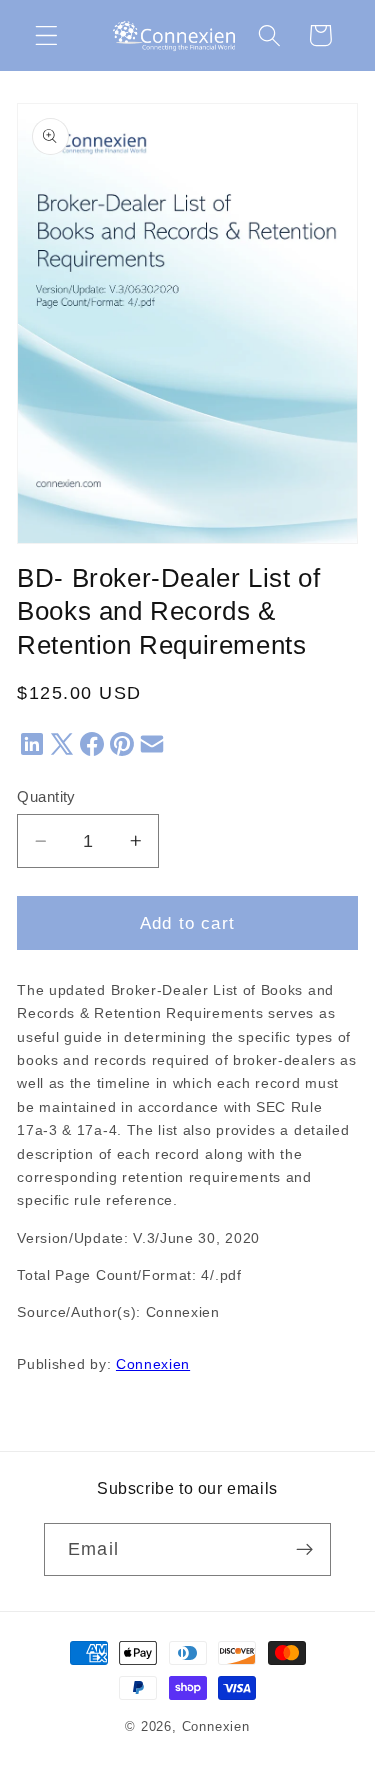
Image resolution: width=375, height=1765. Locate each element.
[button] (46, 35)
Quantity (46, 796)
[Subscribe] (304, 1550)
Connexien (153, 1364)
